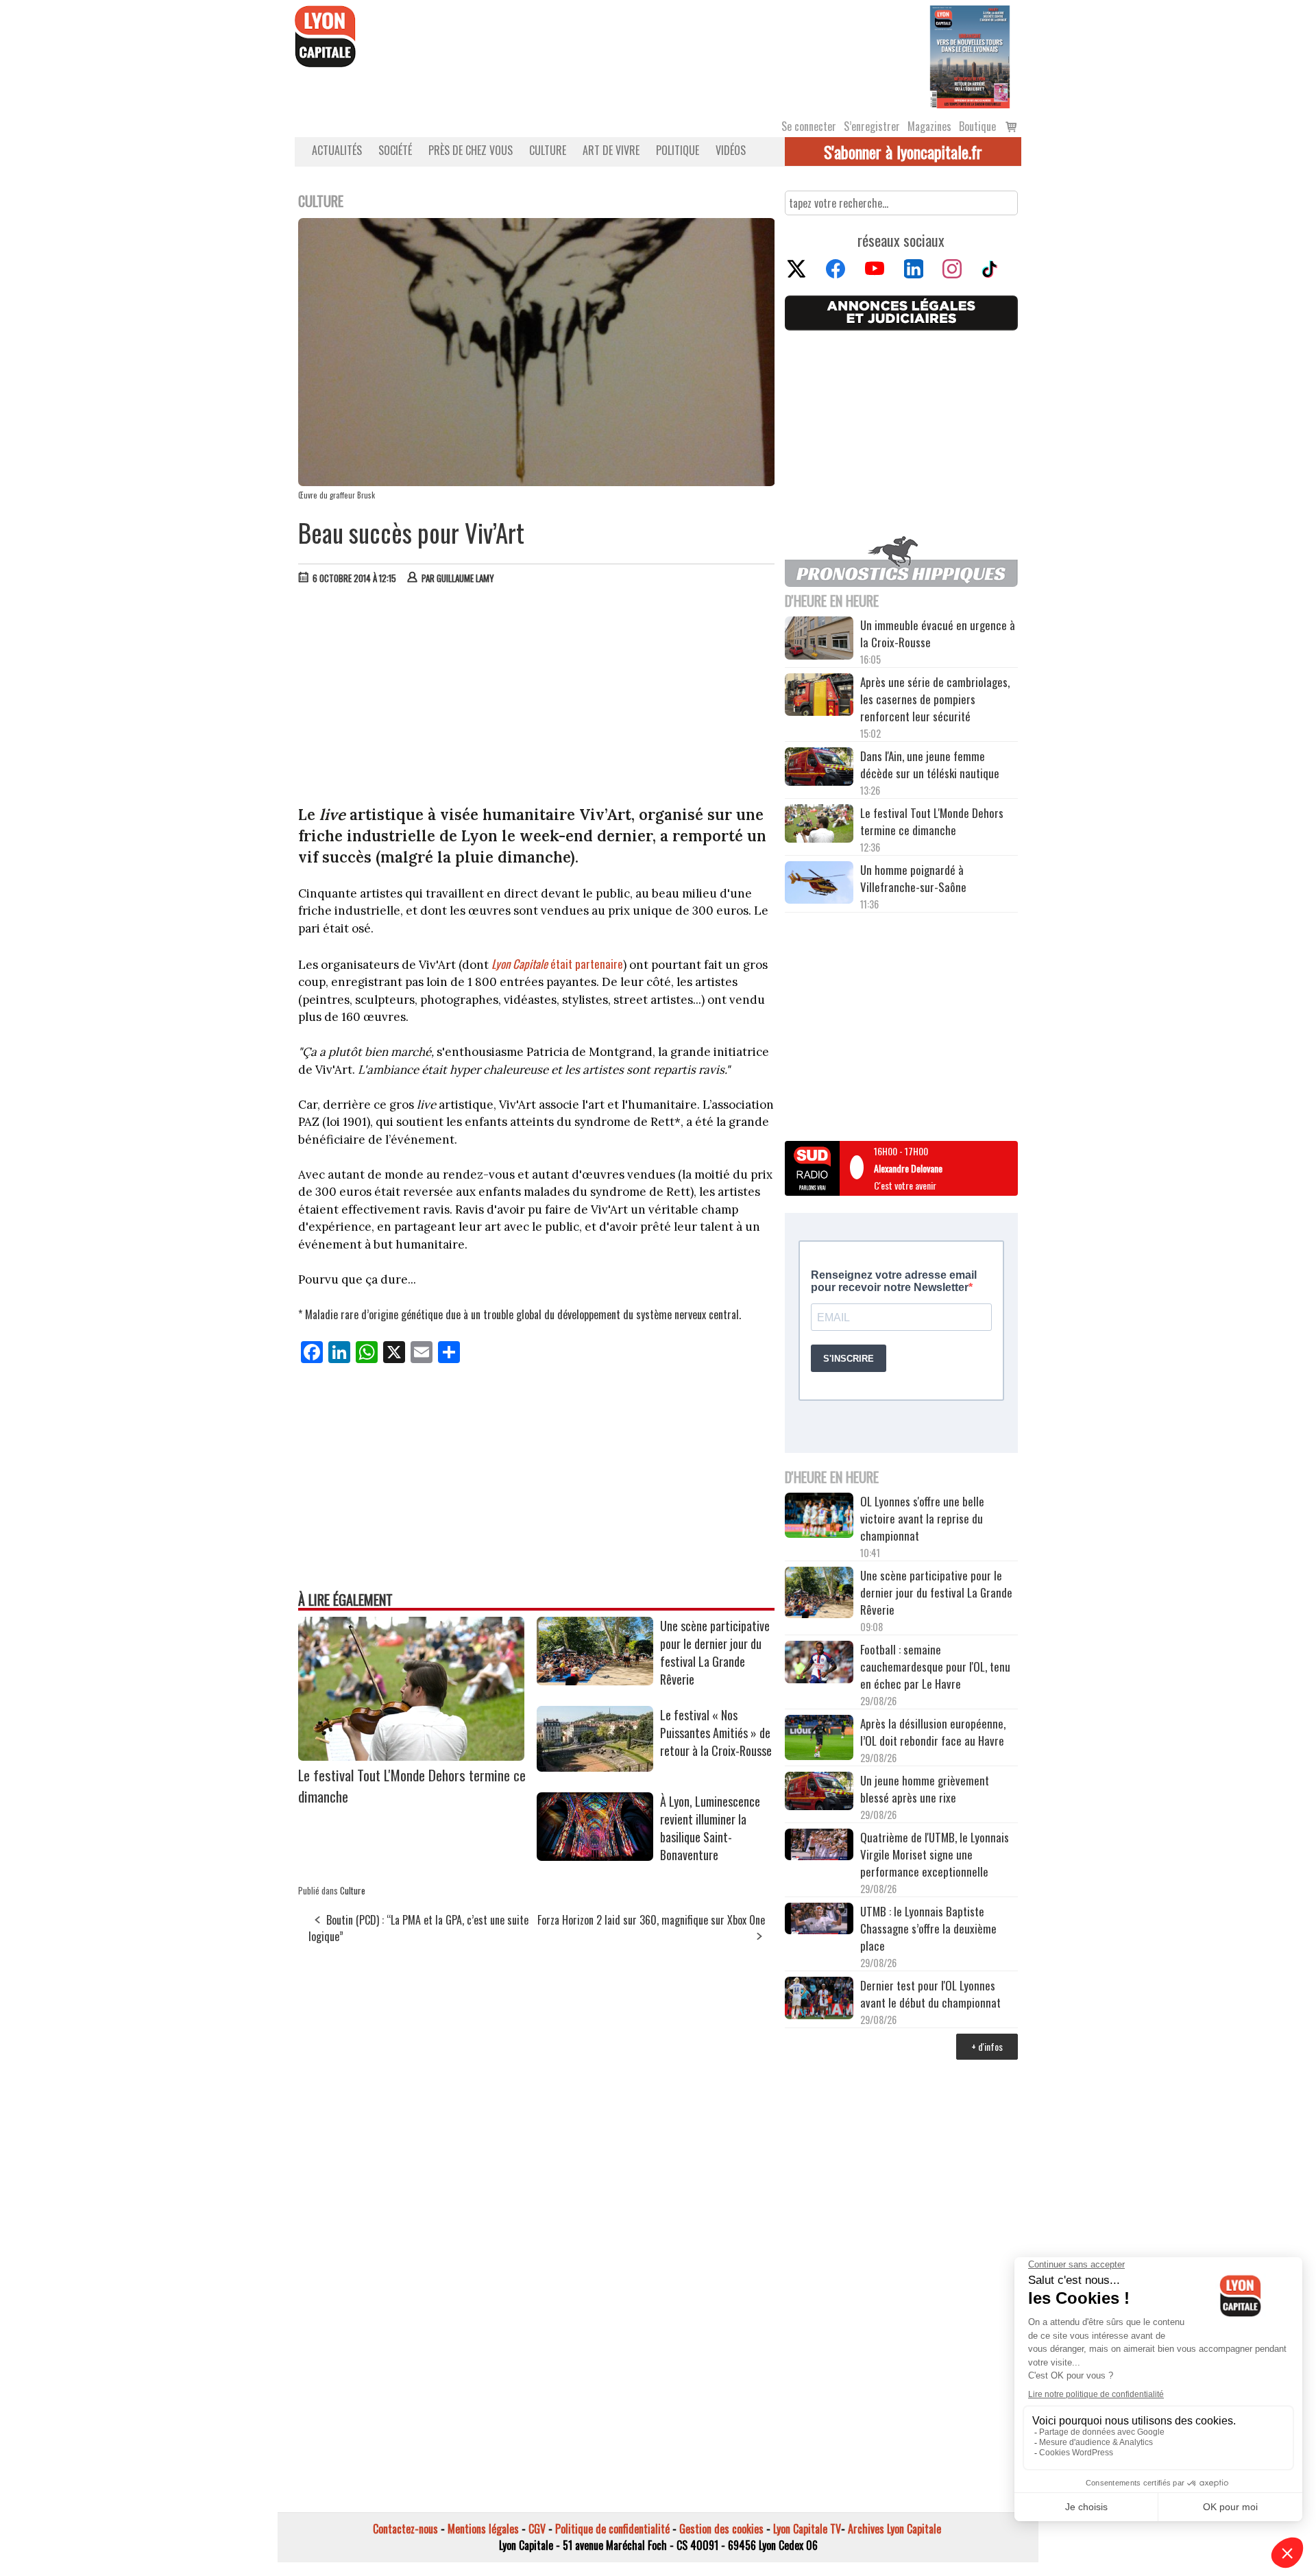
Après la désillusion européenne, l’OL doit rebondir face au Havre (933, 1732)
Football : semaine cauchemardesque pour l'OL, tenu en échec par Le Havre (935, 1666)
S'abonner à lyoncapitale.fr (903, 152)
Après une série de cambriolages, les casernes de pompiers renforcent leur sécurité (935, 699)
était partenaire (557, 964)
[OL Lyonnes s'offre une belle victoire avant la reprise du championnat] (819, 1517)
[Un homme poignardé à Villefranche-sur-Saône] (819, 884)
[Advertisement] (537, 698)
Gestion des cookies (721, 2529)
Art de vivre (611, 150)
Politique (678, 150)
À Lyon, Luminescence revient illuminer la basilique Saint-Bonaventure (710, 1828)
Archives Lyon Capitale (894, 2529)
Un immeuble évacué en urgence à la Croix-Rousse (938, 634)
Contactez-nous (405, 2529)
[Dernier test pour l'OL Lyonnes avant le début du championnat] (819, 2000)
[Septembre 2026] (970, 56)
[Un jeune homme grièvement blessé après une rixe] (819, 1793)
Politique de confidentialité (612, 2529)
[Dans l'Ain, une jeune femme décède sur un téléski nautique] (819, 768)
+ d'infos (987, 2046)
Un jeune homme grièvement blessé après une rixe (925, 1789)
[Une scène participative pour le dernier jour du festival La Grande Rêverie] (595, 1681)
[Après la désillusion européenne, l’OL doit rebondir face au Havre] (819, 1740)
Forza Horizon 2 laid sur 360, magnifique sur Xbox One (651, 1920)
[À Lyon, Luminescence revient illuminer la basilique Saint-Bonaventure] (595, 1856)
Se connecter (809, 126)
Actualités (337, 150)
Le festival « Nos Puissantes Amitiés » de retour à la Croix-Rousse (716, 1733)
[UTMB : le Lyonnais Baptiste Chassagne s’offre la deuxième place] (819, 1920)
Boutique (977, 126)
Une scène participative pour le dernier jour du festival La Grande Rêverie (715, 1652)
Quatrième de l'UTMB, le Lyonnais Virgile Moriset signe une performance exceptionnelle (935, 1854)
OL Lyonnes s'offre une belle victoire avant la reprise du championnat (922, 1518)
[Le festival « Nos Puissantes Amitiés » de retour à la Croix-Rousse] (595, 1767)
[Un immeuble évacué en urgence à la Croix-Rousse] (819, 640)
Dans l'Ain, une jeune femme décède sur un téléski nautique (930, 765)
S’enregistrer (872, 126)
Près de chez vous (471, 150)
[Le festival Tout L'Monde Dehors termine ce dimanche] (411, 1756)
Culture (548, 150)
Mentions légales (483, 2529)
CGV (537, 2529)
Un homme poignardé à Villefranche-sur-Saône (913, 878)
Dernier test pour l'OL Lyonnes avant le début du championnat (930, 1994)
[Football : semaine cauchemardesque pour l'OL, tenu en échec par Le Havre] (819, 1664)
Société (395, 150)
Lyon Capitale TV (807, 2529)
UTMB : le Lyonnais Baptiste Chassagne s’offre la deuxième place (928, 1928)
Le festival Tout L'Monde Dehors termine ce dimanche (932, 821)
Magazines (929, 126)
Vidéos (731, 150)
